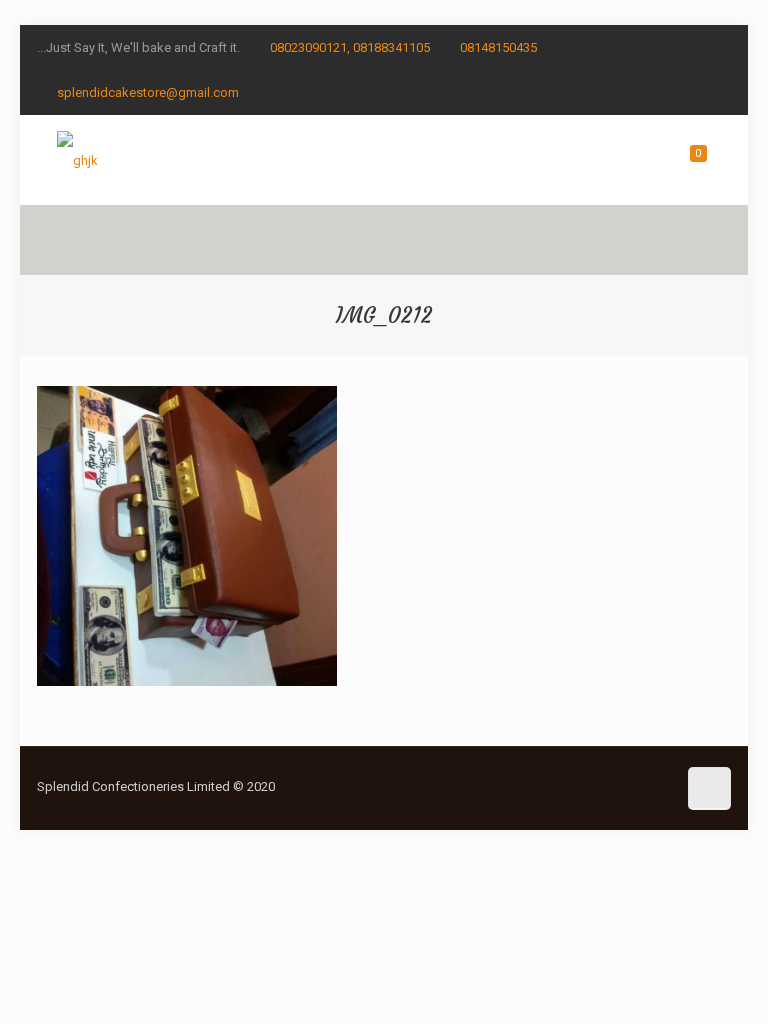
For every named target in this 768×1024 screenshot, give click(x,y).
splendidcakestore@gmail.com (148, 92)
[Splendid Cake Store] (77, 160)
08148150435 (498, 47)
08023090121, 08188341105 (350, 47)
